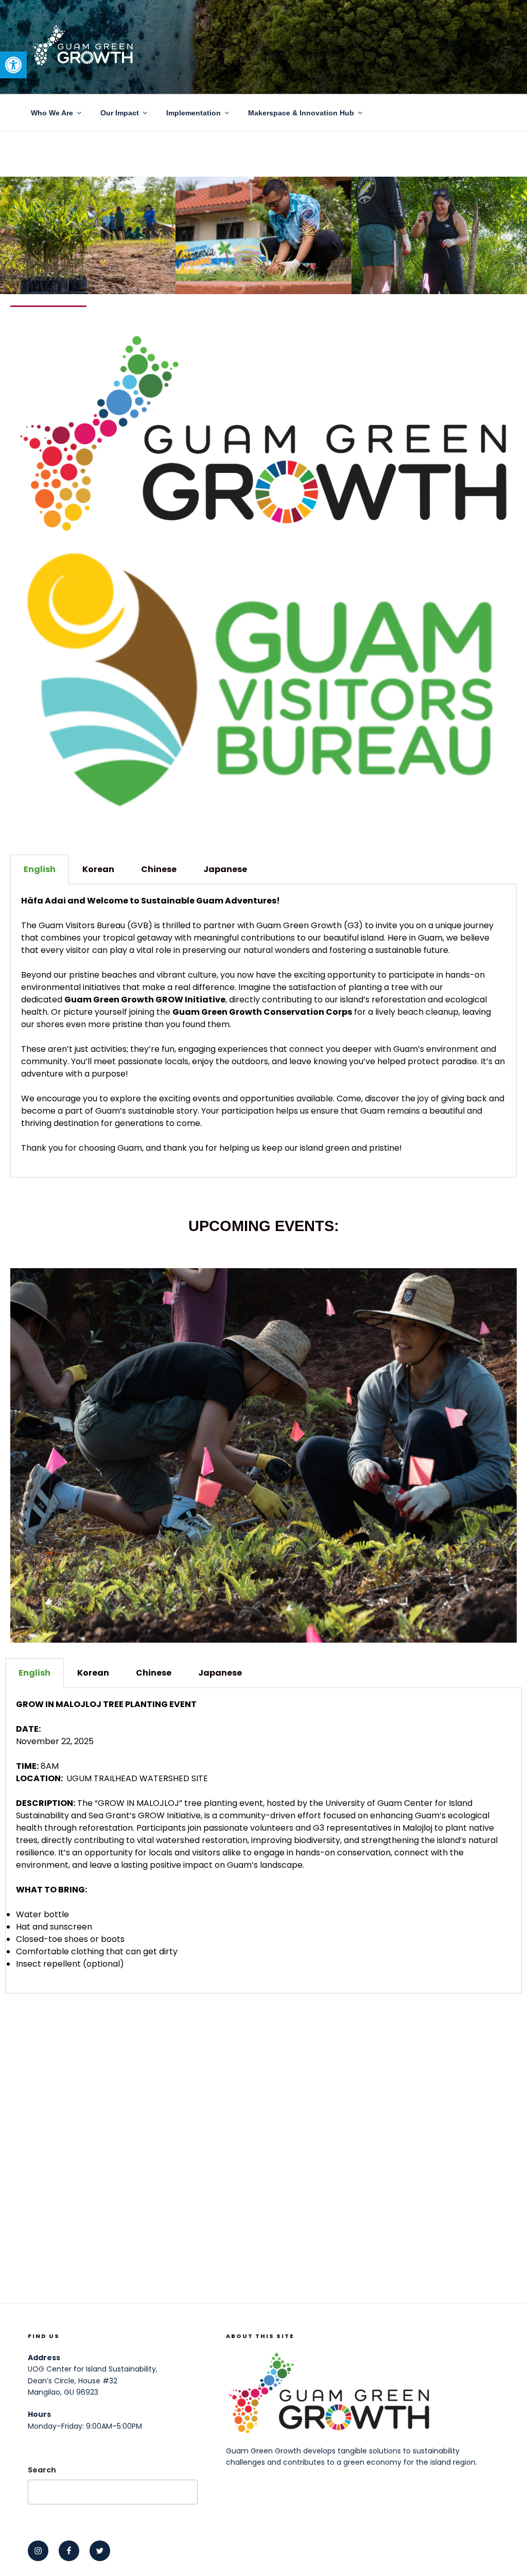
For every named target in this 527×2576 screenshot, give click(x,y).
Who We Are (52, 113)
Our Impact (120, 113)
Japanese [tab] (225, 869)
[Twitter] (100, 2551)
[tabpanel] (263, 1031)
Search (42, 2470)
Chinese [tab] (159, 869)
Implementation (194, 113)
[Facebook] (69, 2551)
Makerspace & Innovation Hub (301, 113)
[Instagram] (38, 2551)
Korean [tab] (98, 869)
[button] (13, 65)
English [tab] (40, 869)
